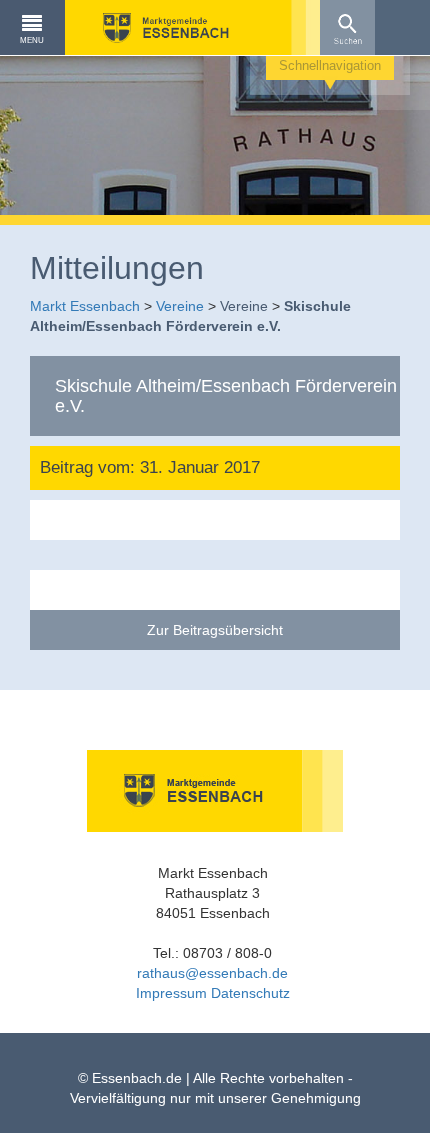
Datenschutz (250, 993)
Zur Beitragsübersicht (215, 630)
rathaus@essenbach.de (212, 973)
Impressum (171, 993)
